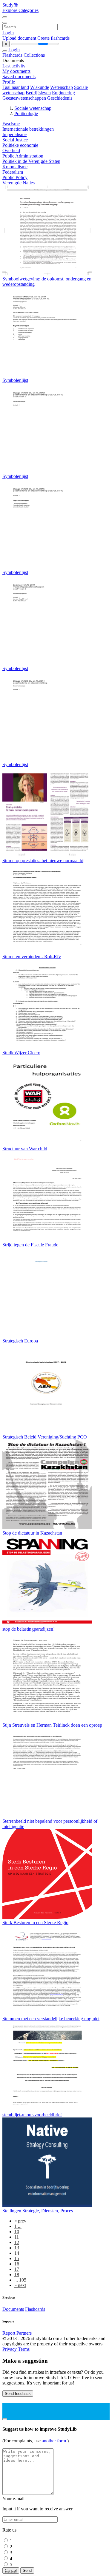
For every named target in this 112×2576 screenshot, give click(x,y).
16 (17, 2264)
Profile (9, 82)
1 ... (18, 2226)
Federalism (13, 172)
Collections (34, 55)
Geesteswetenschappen (24, 98)
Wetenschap (62, 87)
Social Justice (15, 140)
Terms (24, 2349)
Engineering (63, 93)
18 (17, 2275)
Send (27, 2570)
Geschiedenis (60, 98)
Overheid (11, 151)
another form (55, 2441)
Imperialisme (14, 134)
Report (9, 2333)
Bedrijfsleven (38, 93)
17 (17, 2269)
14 (17, 2253)
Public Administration (23, 156)
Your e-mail (13, 2499)
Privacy (10, 2349)
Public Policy (15, 177)
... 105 (20, 2280)
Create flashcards (53, 38)
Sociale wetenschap (33, 108)
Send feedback (18, 2394)
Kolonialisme (15, 167)
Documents (13, 2309)
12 (17, 2242)
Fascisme (11, 124)
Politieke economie (20, 145)
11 (17, 2237)
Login (8, 33)
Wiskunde (40, 87)
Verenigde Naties (19, 183)
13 (17, 2248)
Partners (24, 2333)
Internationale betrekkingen (28, 129)
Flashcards (13, 55)
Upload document (20, 38)
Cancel (11, 2570)
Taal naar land (16, 87)
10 (17, 2232)
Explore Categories (20, 10)
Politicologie (26, 114)
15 (17, 2258)
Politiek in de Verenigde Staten (31, 161)
